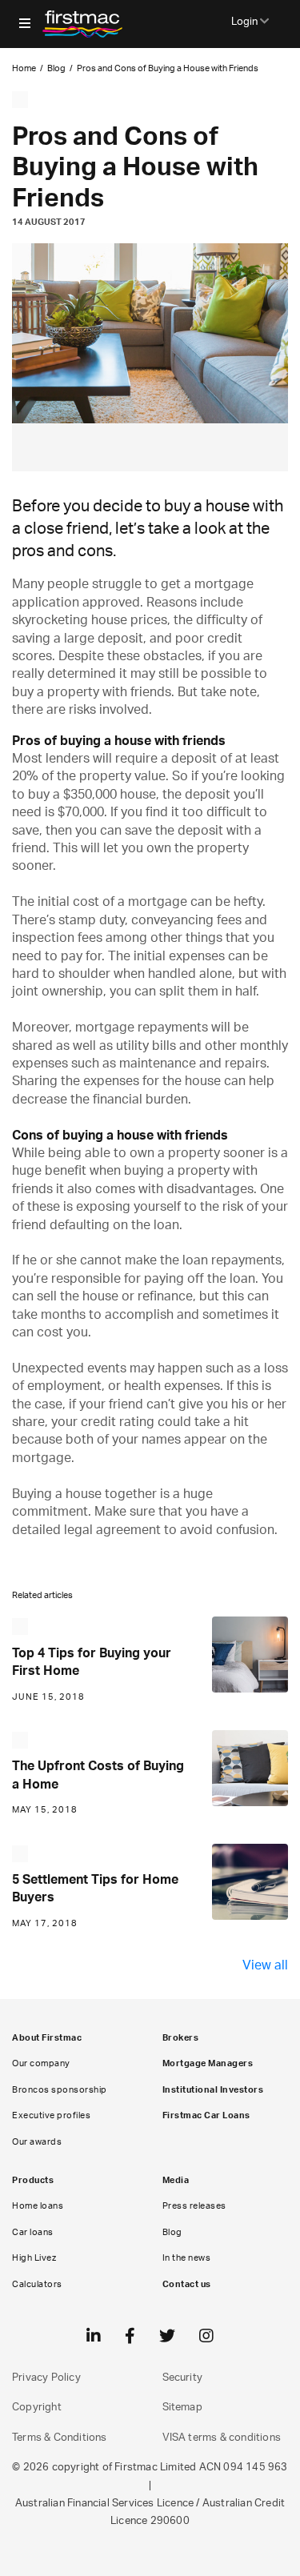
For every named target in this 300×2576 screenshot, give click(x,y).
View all (265, 1965)
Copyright (37, 2408)
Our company (41, 2063)
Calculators (37, 2284)
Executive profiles (51, 2115)
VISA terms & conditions (222, 2438)
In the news (187, 2258)
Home (24, 68)
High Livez (34, 2258)
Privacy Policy (46, 2378)
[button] (25, 24)
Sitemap (182, 2408)
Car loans (33, 2232)
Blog (56, 68)
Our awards (37, 2142)
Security (183, 2378)
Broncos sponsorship (60, 2090)
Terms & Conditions (60, 2438)
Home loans (38, 2206)
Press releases (194, 2206)
